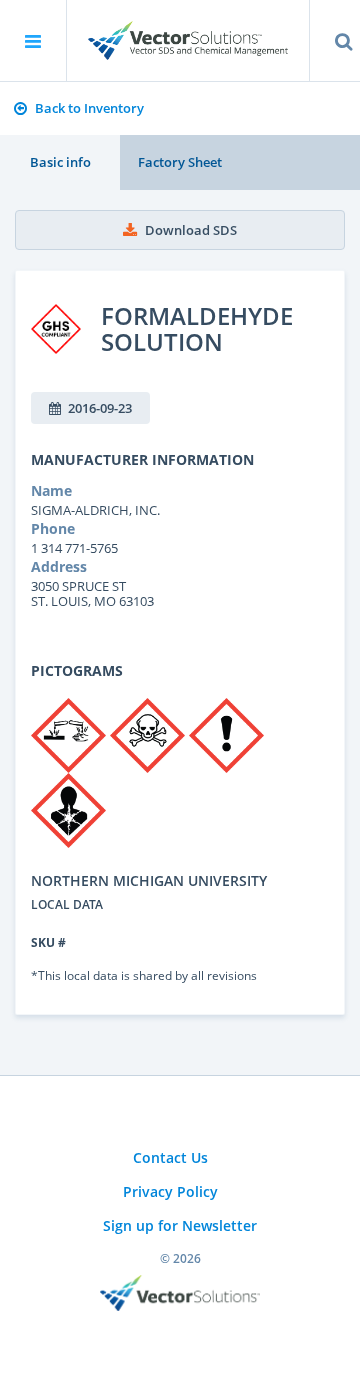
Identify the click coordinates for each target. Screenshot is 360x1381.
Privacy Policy (170, 1191)
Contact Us (170, 1157)
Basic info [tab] (60, 162)
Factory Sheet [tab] (180, 162)
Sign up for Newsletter (180, 1225)
